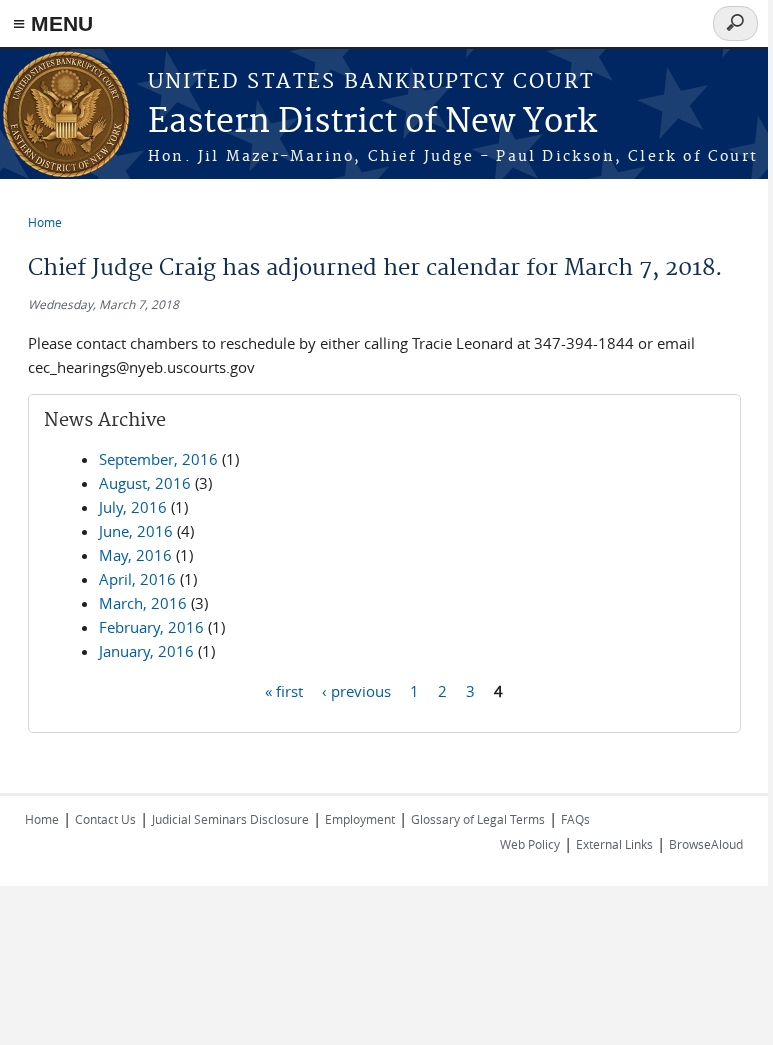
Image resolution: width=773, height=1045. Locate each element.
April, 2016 (137, 579)
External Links (614, 844)
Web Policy (530, 844)
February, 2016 (151, 627)
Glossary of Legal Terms (478, 819)
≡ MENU (53, 23)
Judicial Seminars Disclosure (230, 819)
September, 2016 (158, 459)
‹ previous (356, 690)
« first (284, 690)
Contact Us (105, 819)
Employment (360, 819)
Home (45, 222)
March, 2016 (143, 603)
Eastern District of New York (372, 122)
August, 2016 (145, 483)
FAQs (575, 819)
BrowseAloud (706, 844)
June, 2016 (136, 531)
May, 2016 (135, 555)
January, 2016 (146, 651)
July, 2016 (133, 507)
